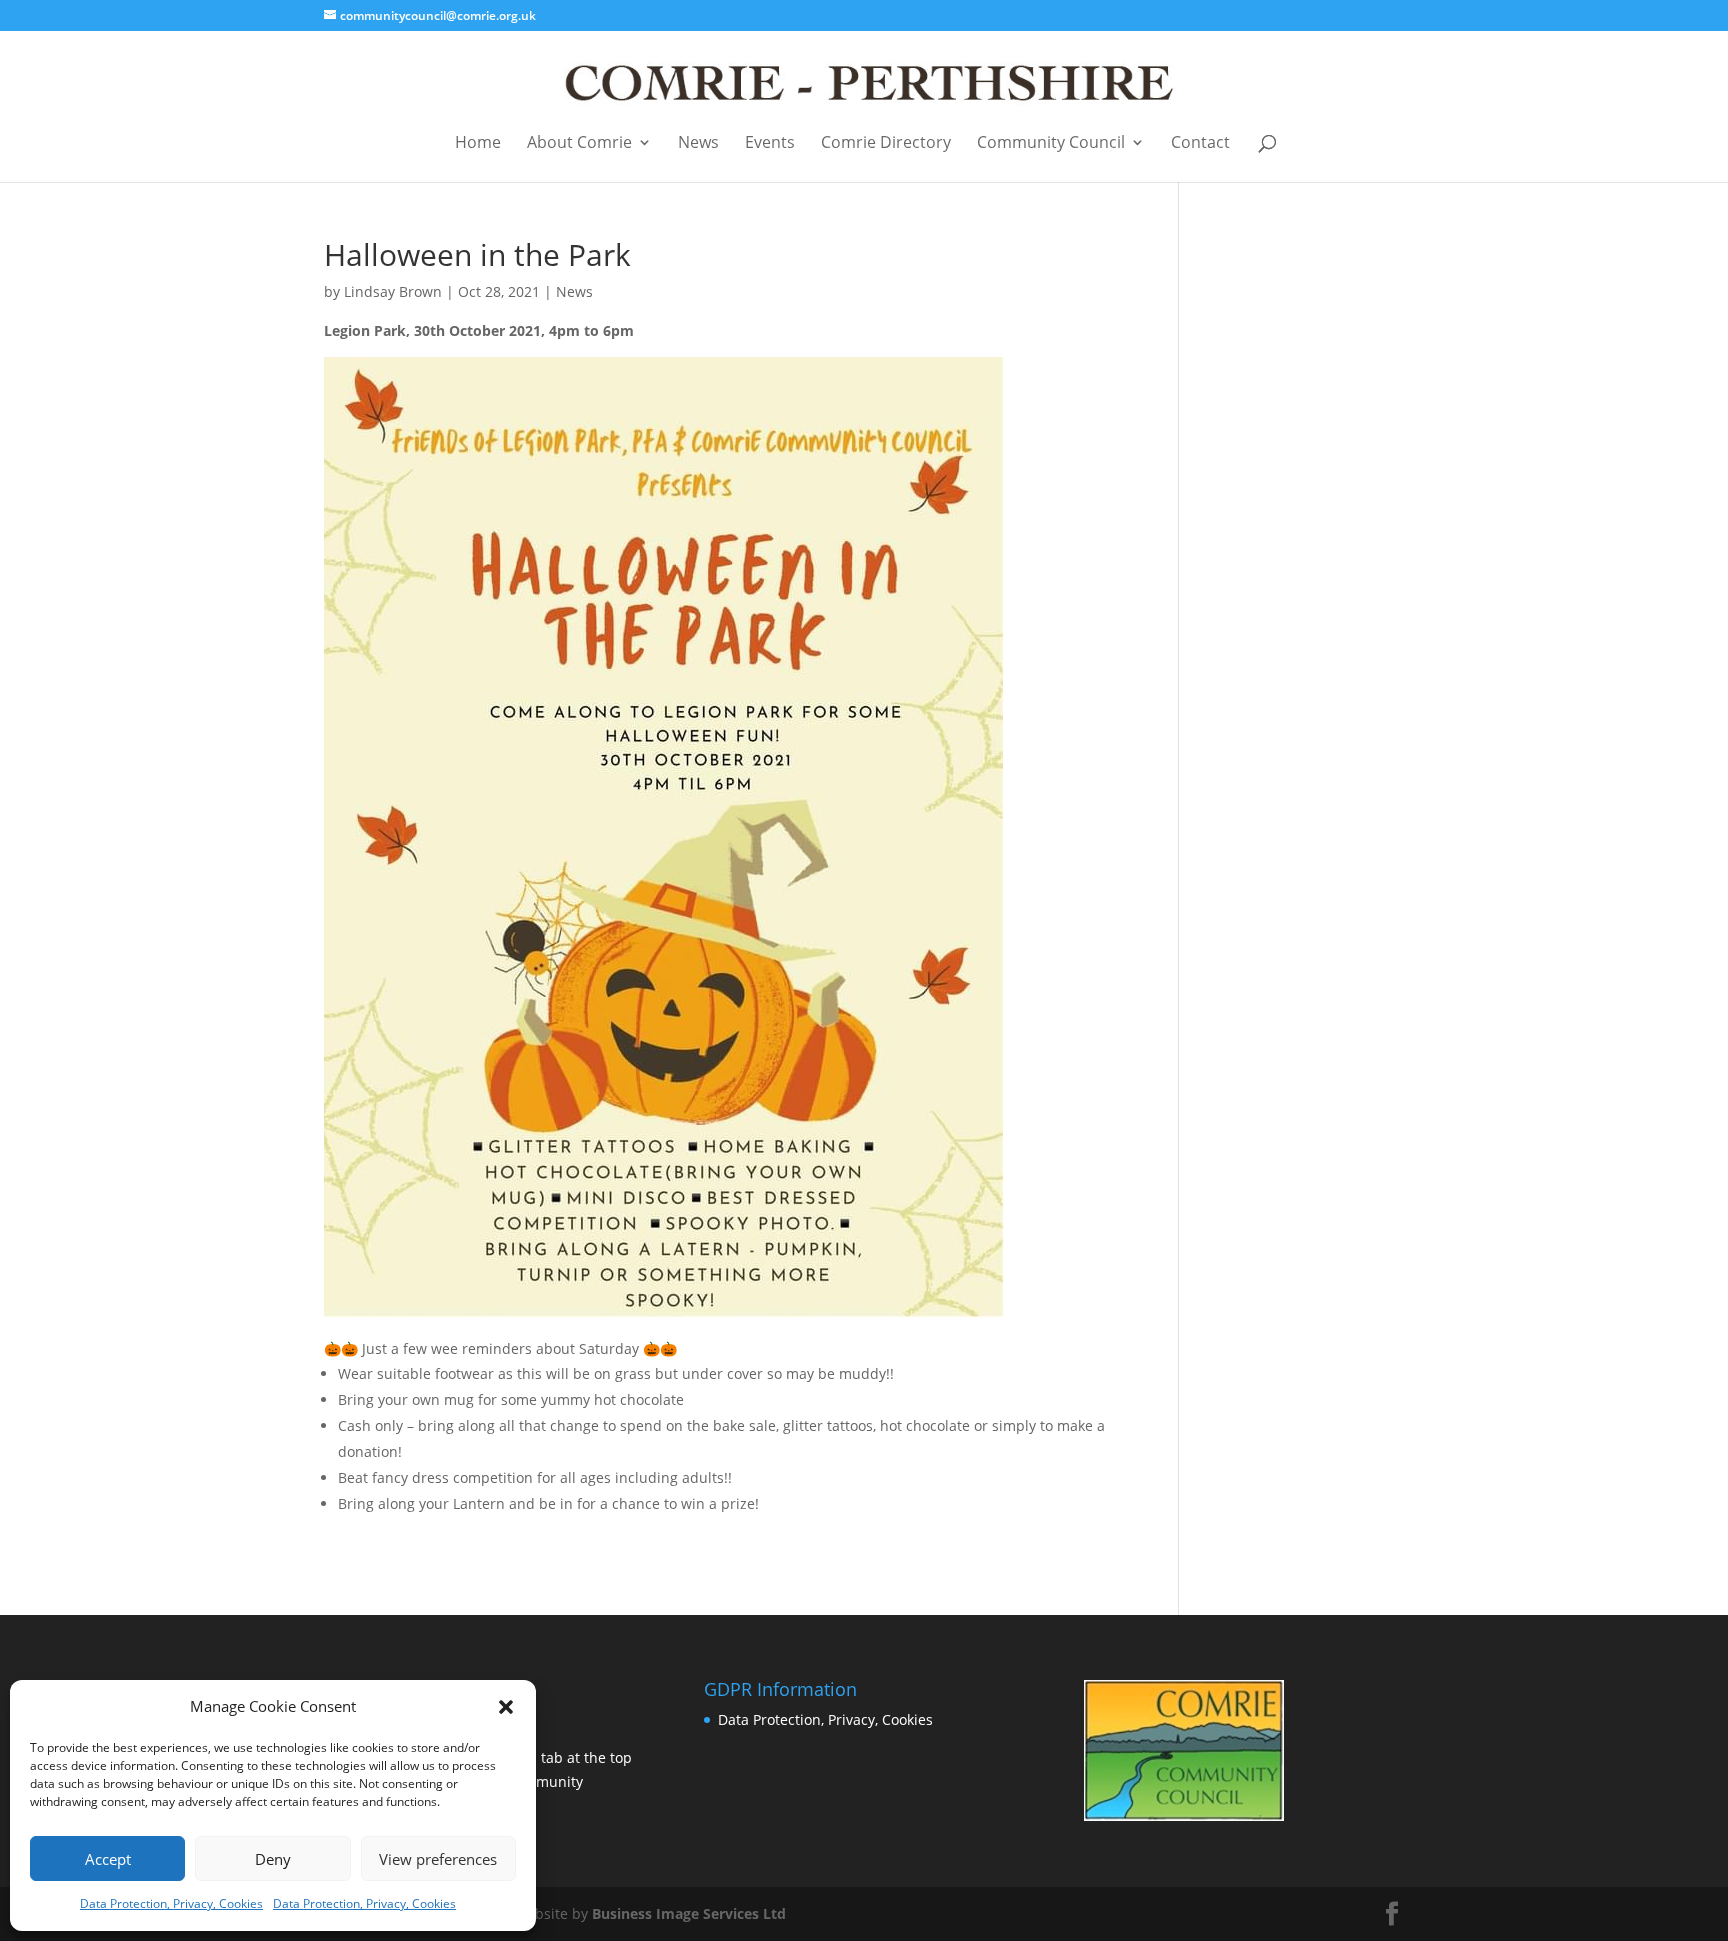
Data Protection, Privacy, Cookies (171, 1903)
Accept (108, 1859)
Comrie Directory (886, 143)
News (698, 143)
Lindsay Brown (393, 291)
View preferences (438, 1859)
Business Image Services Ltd (689, 1913)
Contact (1200, 143)
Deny (273, 1859)
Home (478, 143)
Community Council (1051, 143)
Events (770, 143)
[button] (506, 1707)
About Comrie (579, 143)
